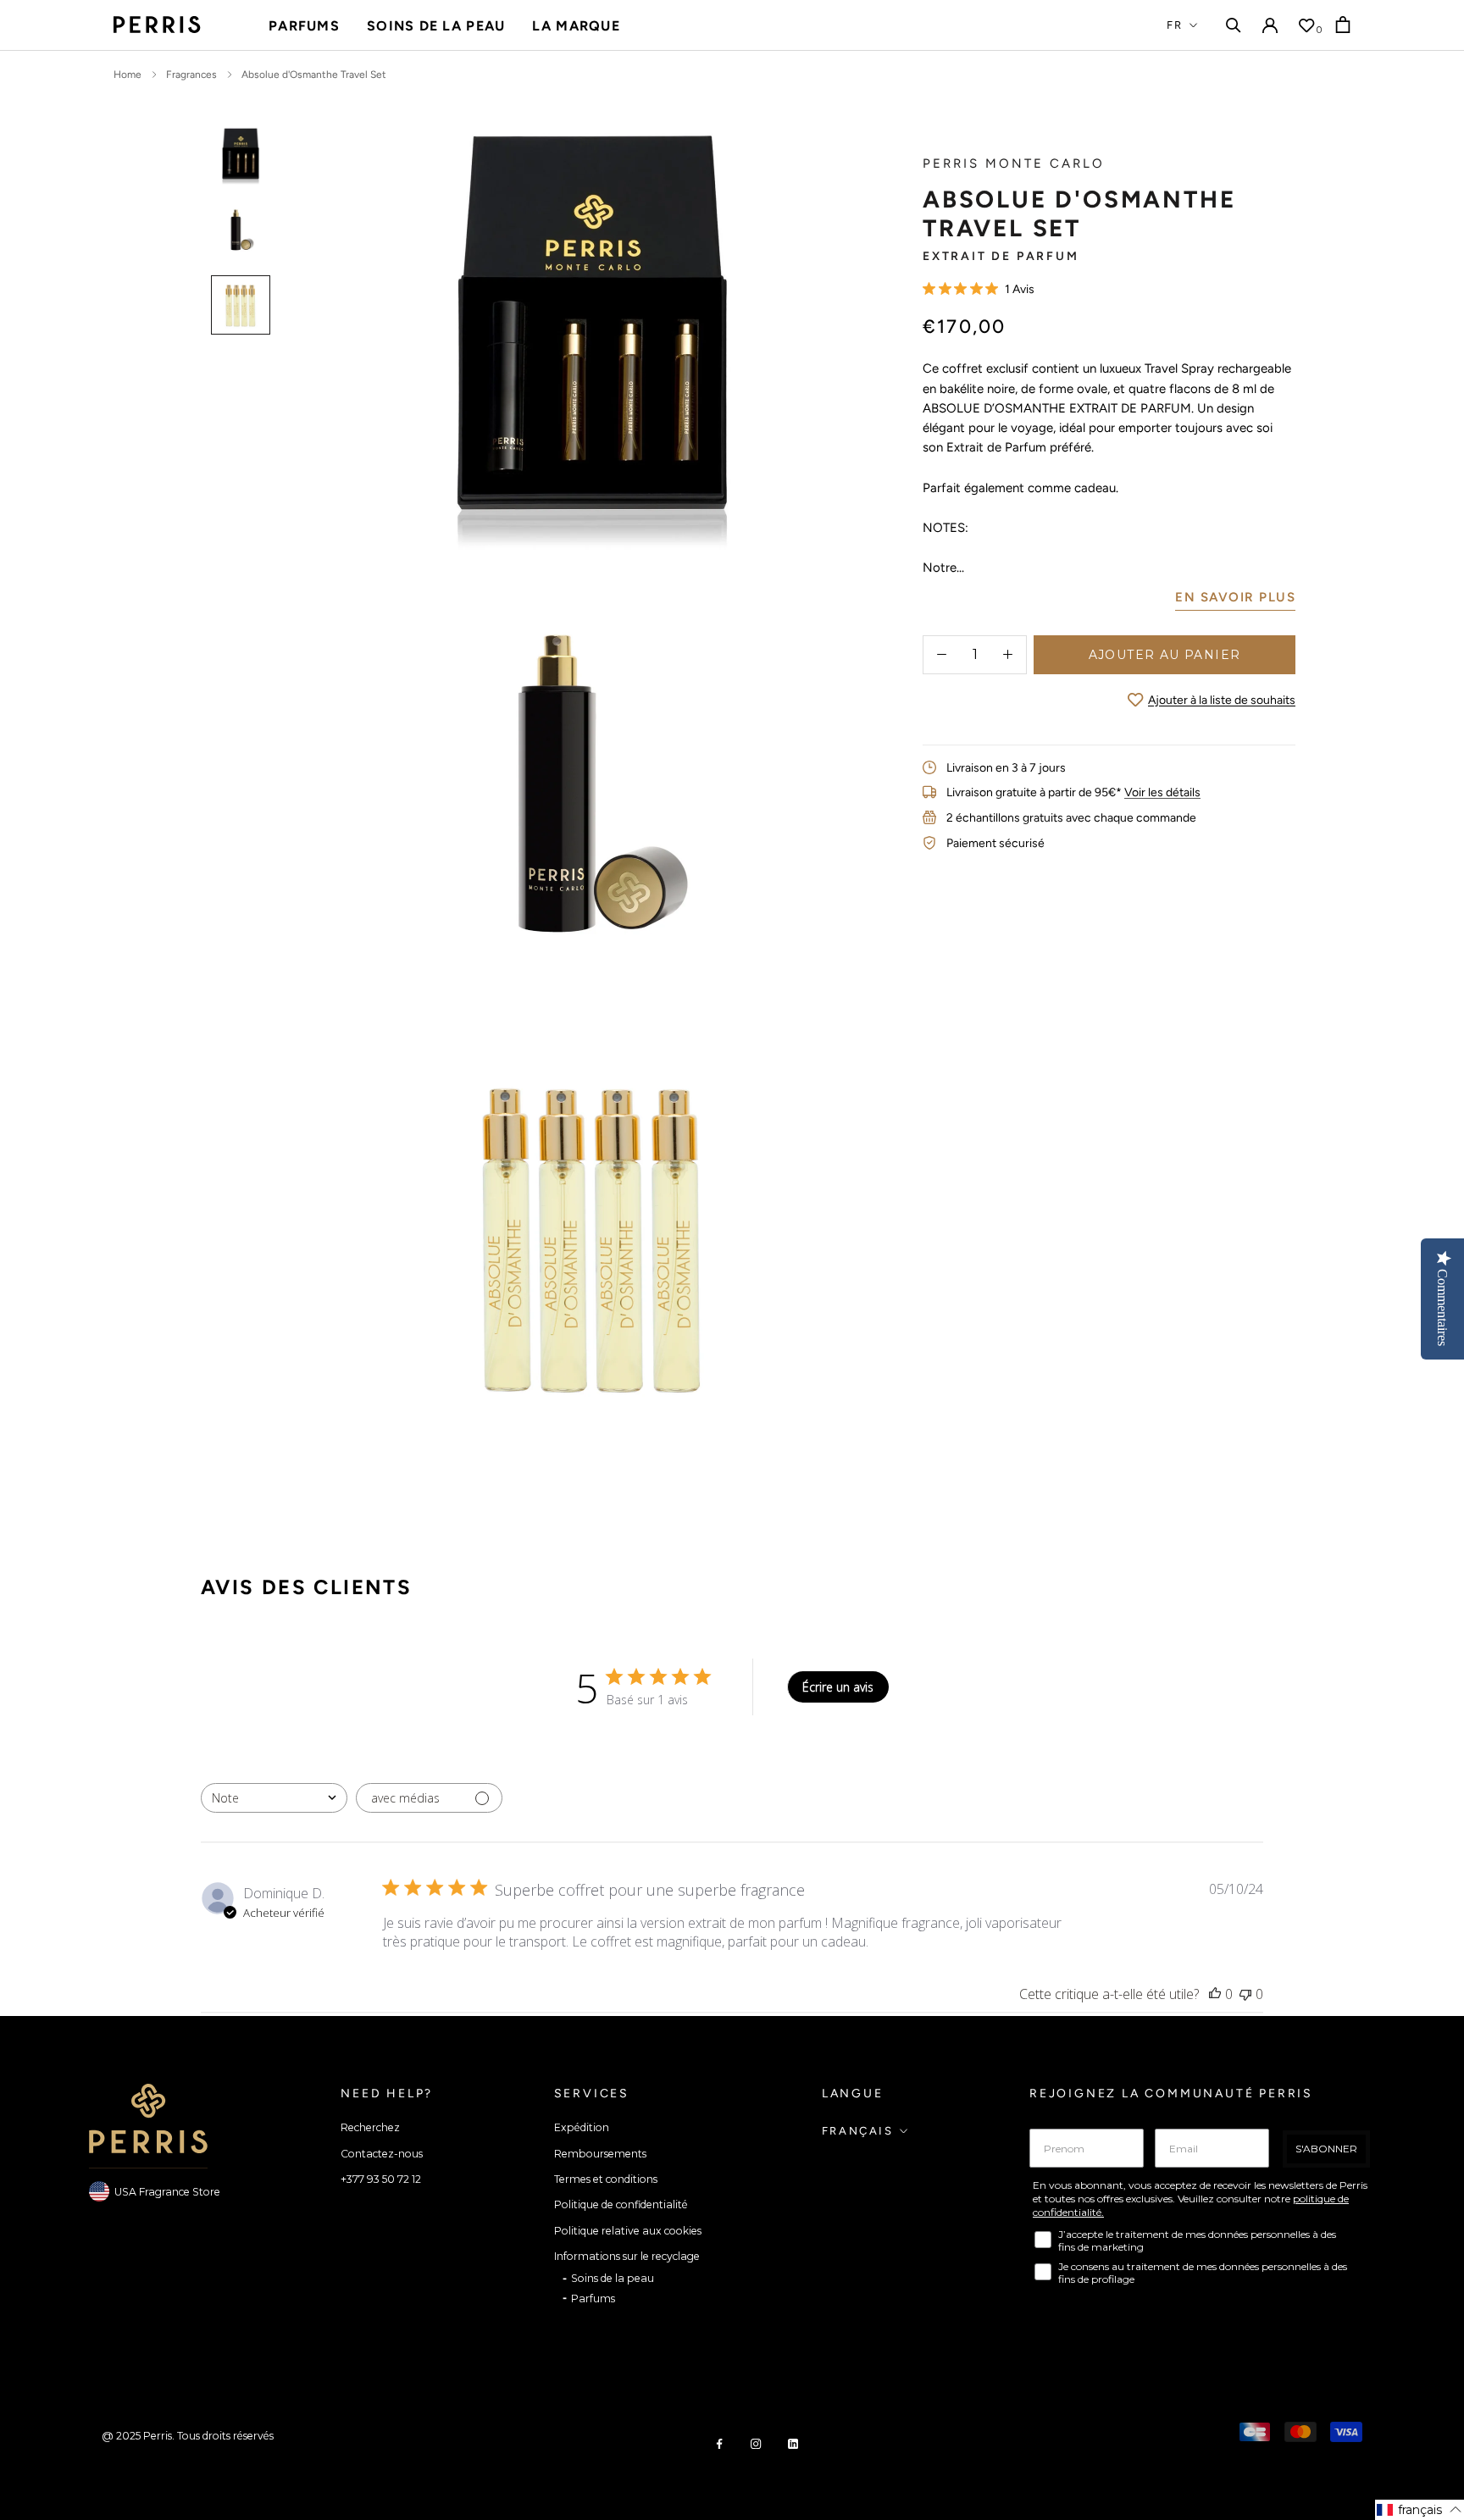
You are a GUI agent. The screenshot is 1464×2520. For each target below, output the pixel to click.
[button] (1420, 2510)
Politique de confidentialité (621, 2204)
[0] (1306, 25)
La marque (576, 26)
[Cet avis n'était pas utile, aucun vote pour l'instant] (1245, 1994)
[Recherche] (1234, 25)
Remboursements (600, 2154)
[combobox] (274, 1798)
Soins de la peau (436, 26)
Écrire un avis (838, 1687)
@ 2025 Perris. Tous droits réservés (188, 2436)
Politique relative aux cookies (628, 2231)
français (858, 2131)
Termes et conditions (606, 2179)
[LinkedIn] (793, 2443)
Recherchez (370, 2127)
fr (1175, 25)
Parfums (304, 26)
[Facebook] (719, 2443)
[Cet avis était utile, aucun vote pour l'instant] (1215, 1994)
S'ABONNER (1326, 2149)
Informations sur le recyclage (627, 2256)
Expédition (582, 2127)
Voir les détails (1162, 792)
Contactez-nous (382, 2154)
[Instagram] (756, 2443)
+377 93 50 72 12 (381, 2179)
